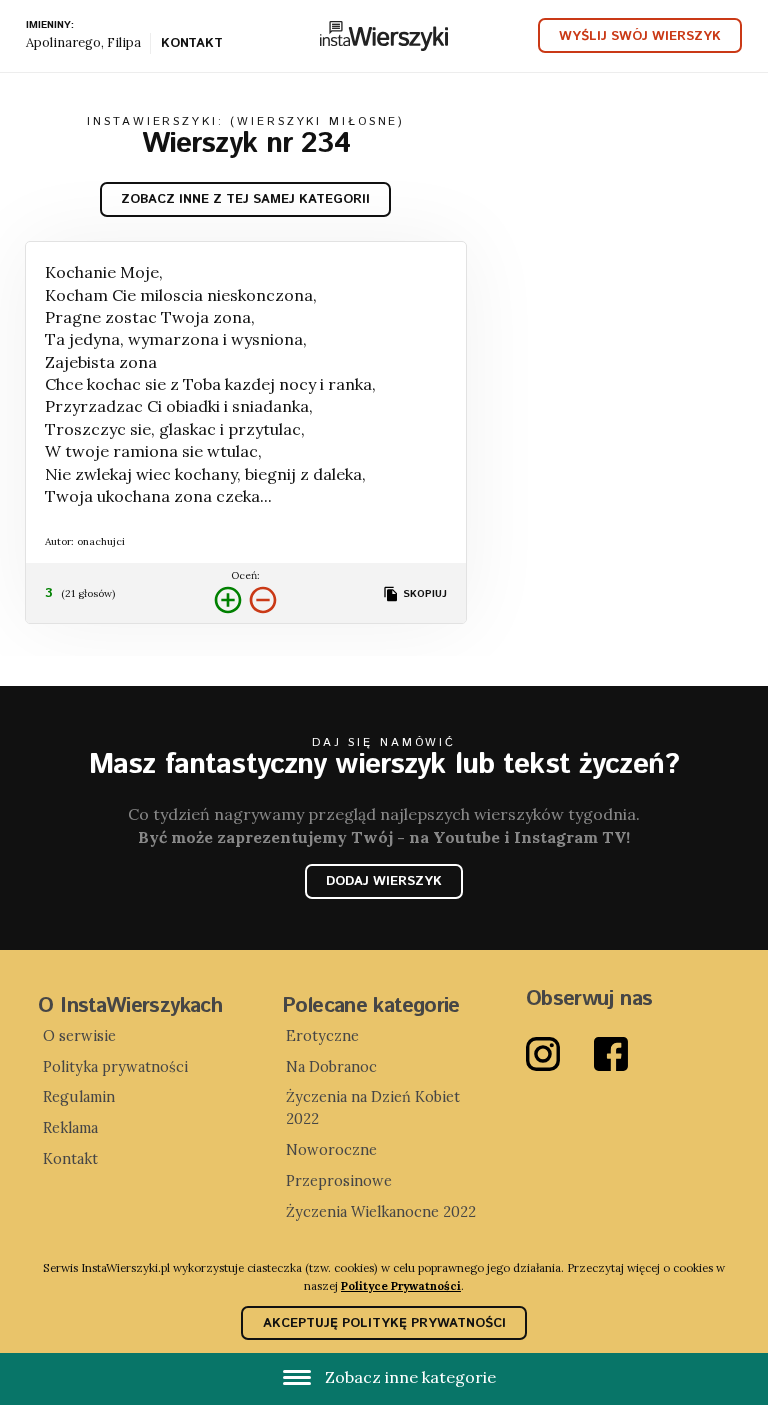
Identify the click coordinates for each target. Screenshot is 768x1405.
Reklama (70, 1128)
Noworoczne (331, 1150)
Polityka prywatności (115, 1067)
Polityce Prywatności (401, 1285)
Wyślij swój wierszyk (640, 36)
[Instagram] (560, 1054)
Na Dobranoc (331, 1067)
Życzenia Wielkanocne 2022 (381, 1212)
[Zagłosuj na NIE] (263, 600)
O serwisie (79, 1036)
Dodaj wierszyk (384, 881)
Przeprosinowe (339, 1181)
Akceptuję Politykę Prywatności (384, 1323)
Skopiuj (423, 594)
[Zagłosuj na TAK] (228, 600)
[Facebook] (628, 1054)
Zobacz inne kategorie (408, 1377)
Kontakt (191, 45)
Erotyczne (322, 1036)
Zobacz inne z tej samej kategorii (245, 199)
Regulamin (79, 1097)
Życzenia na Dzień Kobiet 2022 (373, 1108)
